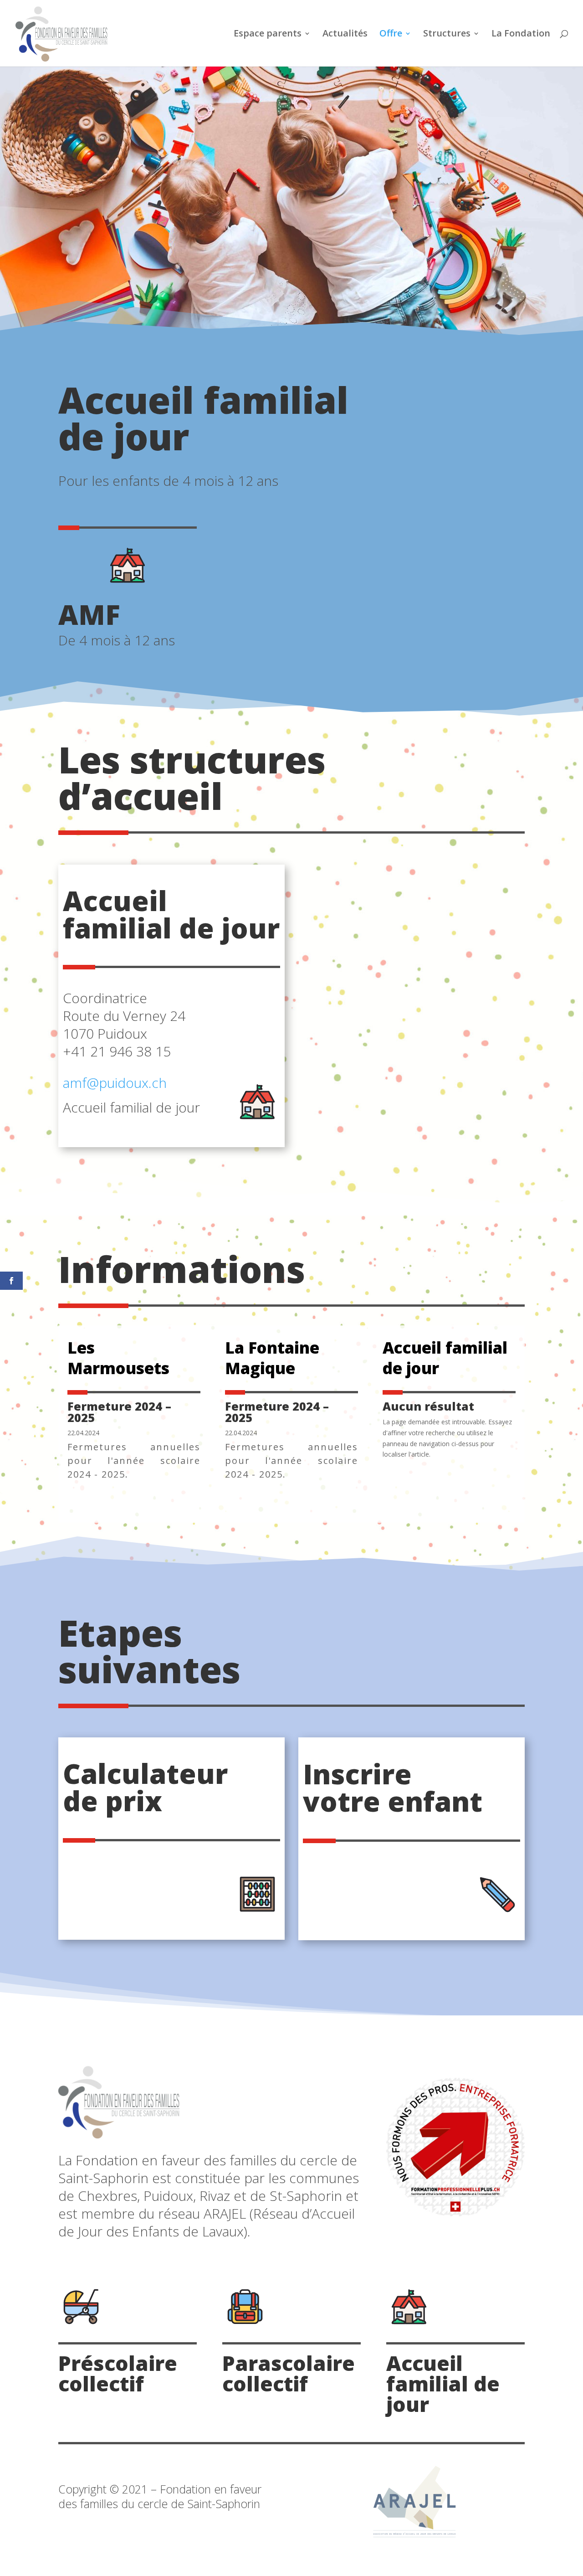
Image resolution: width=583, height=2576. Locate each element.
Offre (391, 35)
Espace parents (268, 35)
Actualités (345, 35)
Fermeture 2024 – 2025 (119, 1412)
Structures (447, 35)
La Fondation (521, 35)
